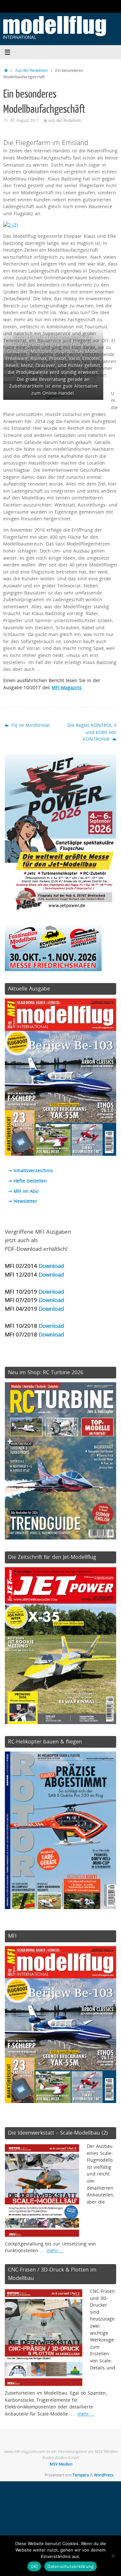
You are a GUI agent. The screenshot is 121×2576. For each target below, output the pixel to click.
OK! (34, 2566)
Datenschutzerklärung (71, 2566)
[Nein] (113, 2556)
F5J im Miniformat (30, 725)
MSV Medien (61, 2464)
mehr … (55, 2251)
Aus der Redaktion (31, 70)
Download (51, 1266)
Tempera (81, 2475)
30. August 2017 (25, 120)
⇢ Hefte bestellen (27, 1181)
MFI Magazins (67, 688)
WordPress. (104, 2475)
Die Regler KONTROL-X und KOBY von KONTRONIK (92, 732)
